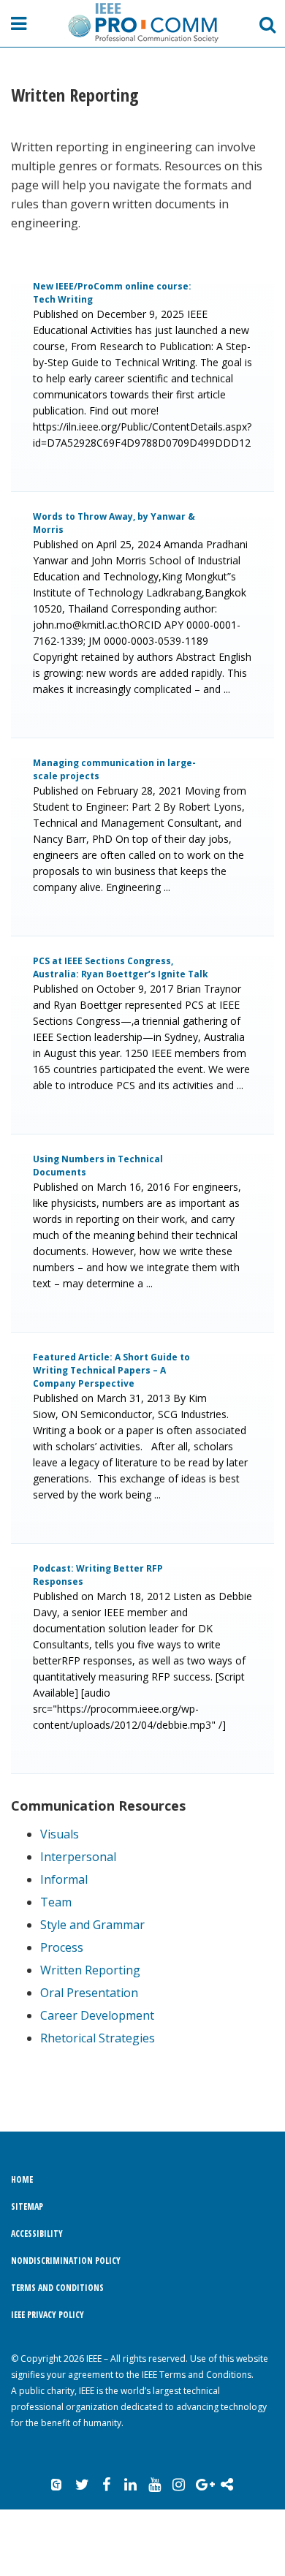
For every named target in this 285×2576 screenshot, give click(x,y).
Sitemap (27, 2206)
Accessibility (37, 2234)
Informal (64, 1879)
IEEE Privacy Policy (47, 2315)
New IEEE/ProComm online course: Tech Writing (112, 293)
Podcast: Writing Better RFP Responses (98, 1575)
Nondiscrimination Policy (66, 2261)
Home (22, 2179)
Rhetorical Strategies (98, 2038)
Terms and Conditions (57, 2288)
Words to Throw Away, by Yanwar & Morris (114, 523)
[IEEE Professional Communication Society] (142, 23)
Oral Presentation (89, 1993)
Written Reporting (90, 1970)
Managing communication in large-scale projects (114, 769)
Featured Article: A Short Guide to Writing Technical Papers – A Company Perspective (111, 1370)
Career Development (97, 2015)
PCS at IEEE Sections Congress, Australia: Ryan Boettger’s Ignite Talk (121, 967)
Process (62, 1947)
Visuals (60, 1834)
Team (56, 1902)
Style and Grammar (92, 1925)
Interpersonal (78, 1857)
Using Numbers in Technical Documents (98, 1166)
